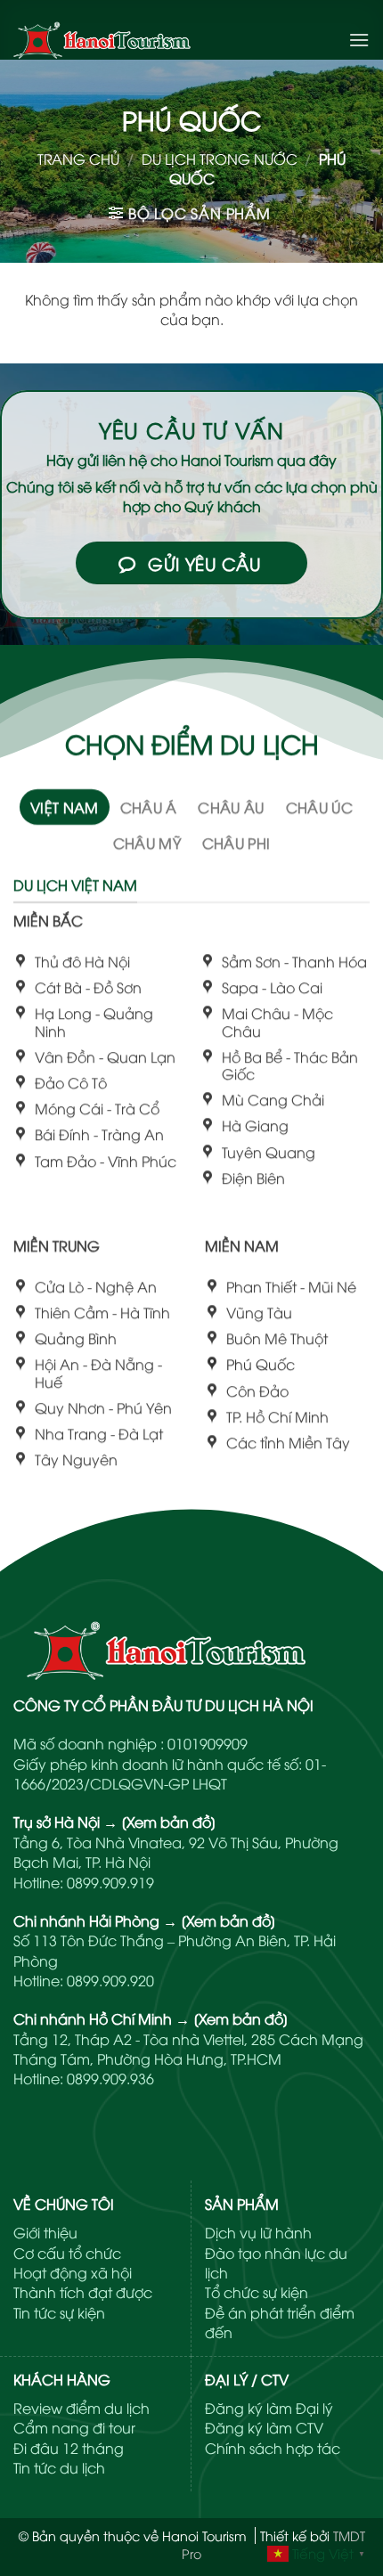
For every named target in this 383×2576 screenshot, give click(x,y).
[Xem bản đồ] (169, 1822)
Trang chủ (78, 159)
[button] (359, 40)
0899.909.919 (110, 1882)
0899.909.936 (110, 2078)
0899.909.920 (110, 1980)
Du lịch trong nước (220, 159)
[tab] (65, 807)
